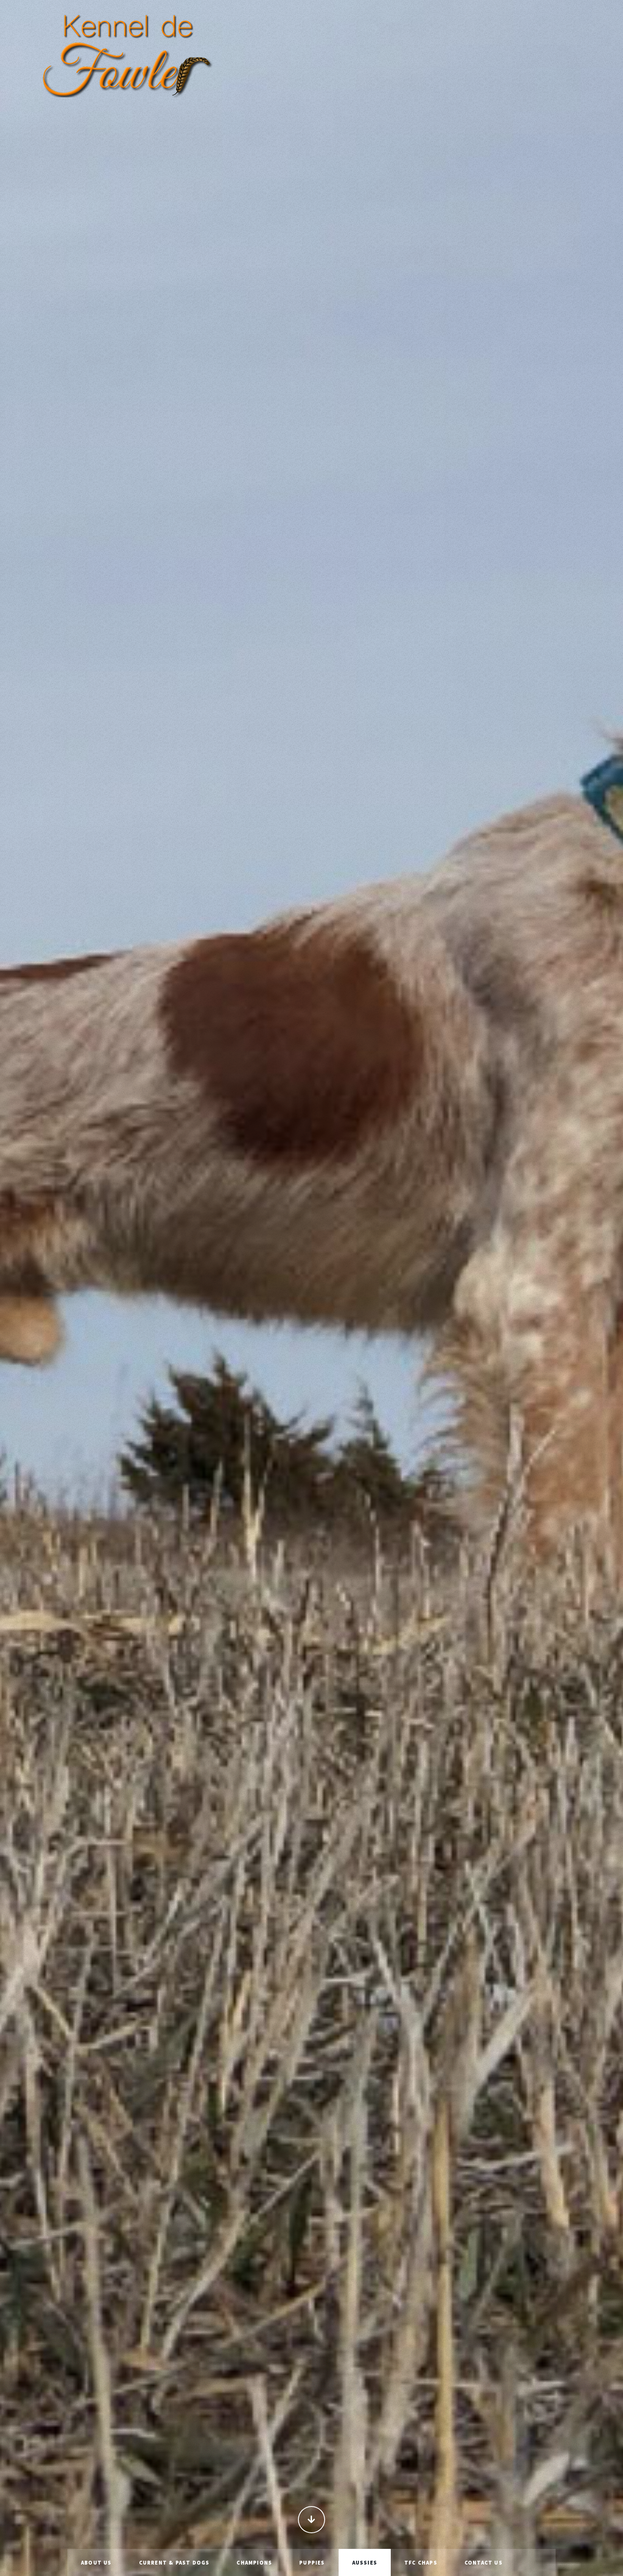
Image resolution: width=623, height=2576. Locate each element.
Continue (311, 2520)
